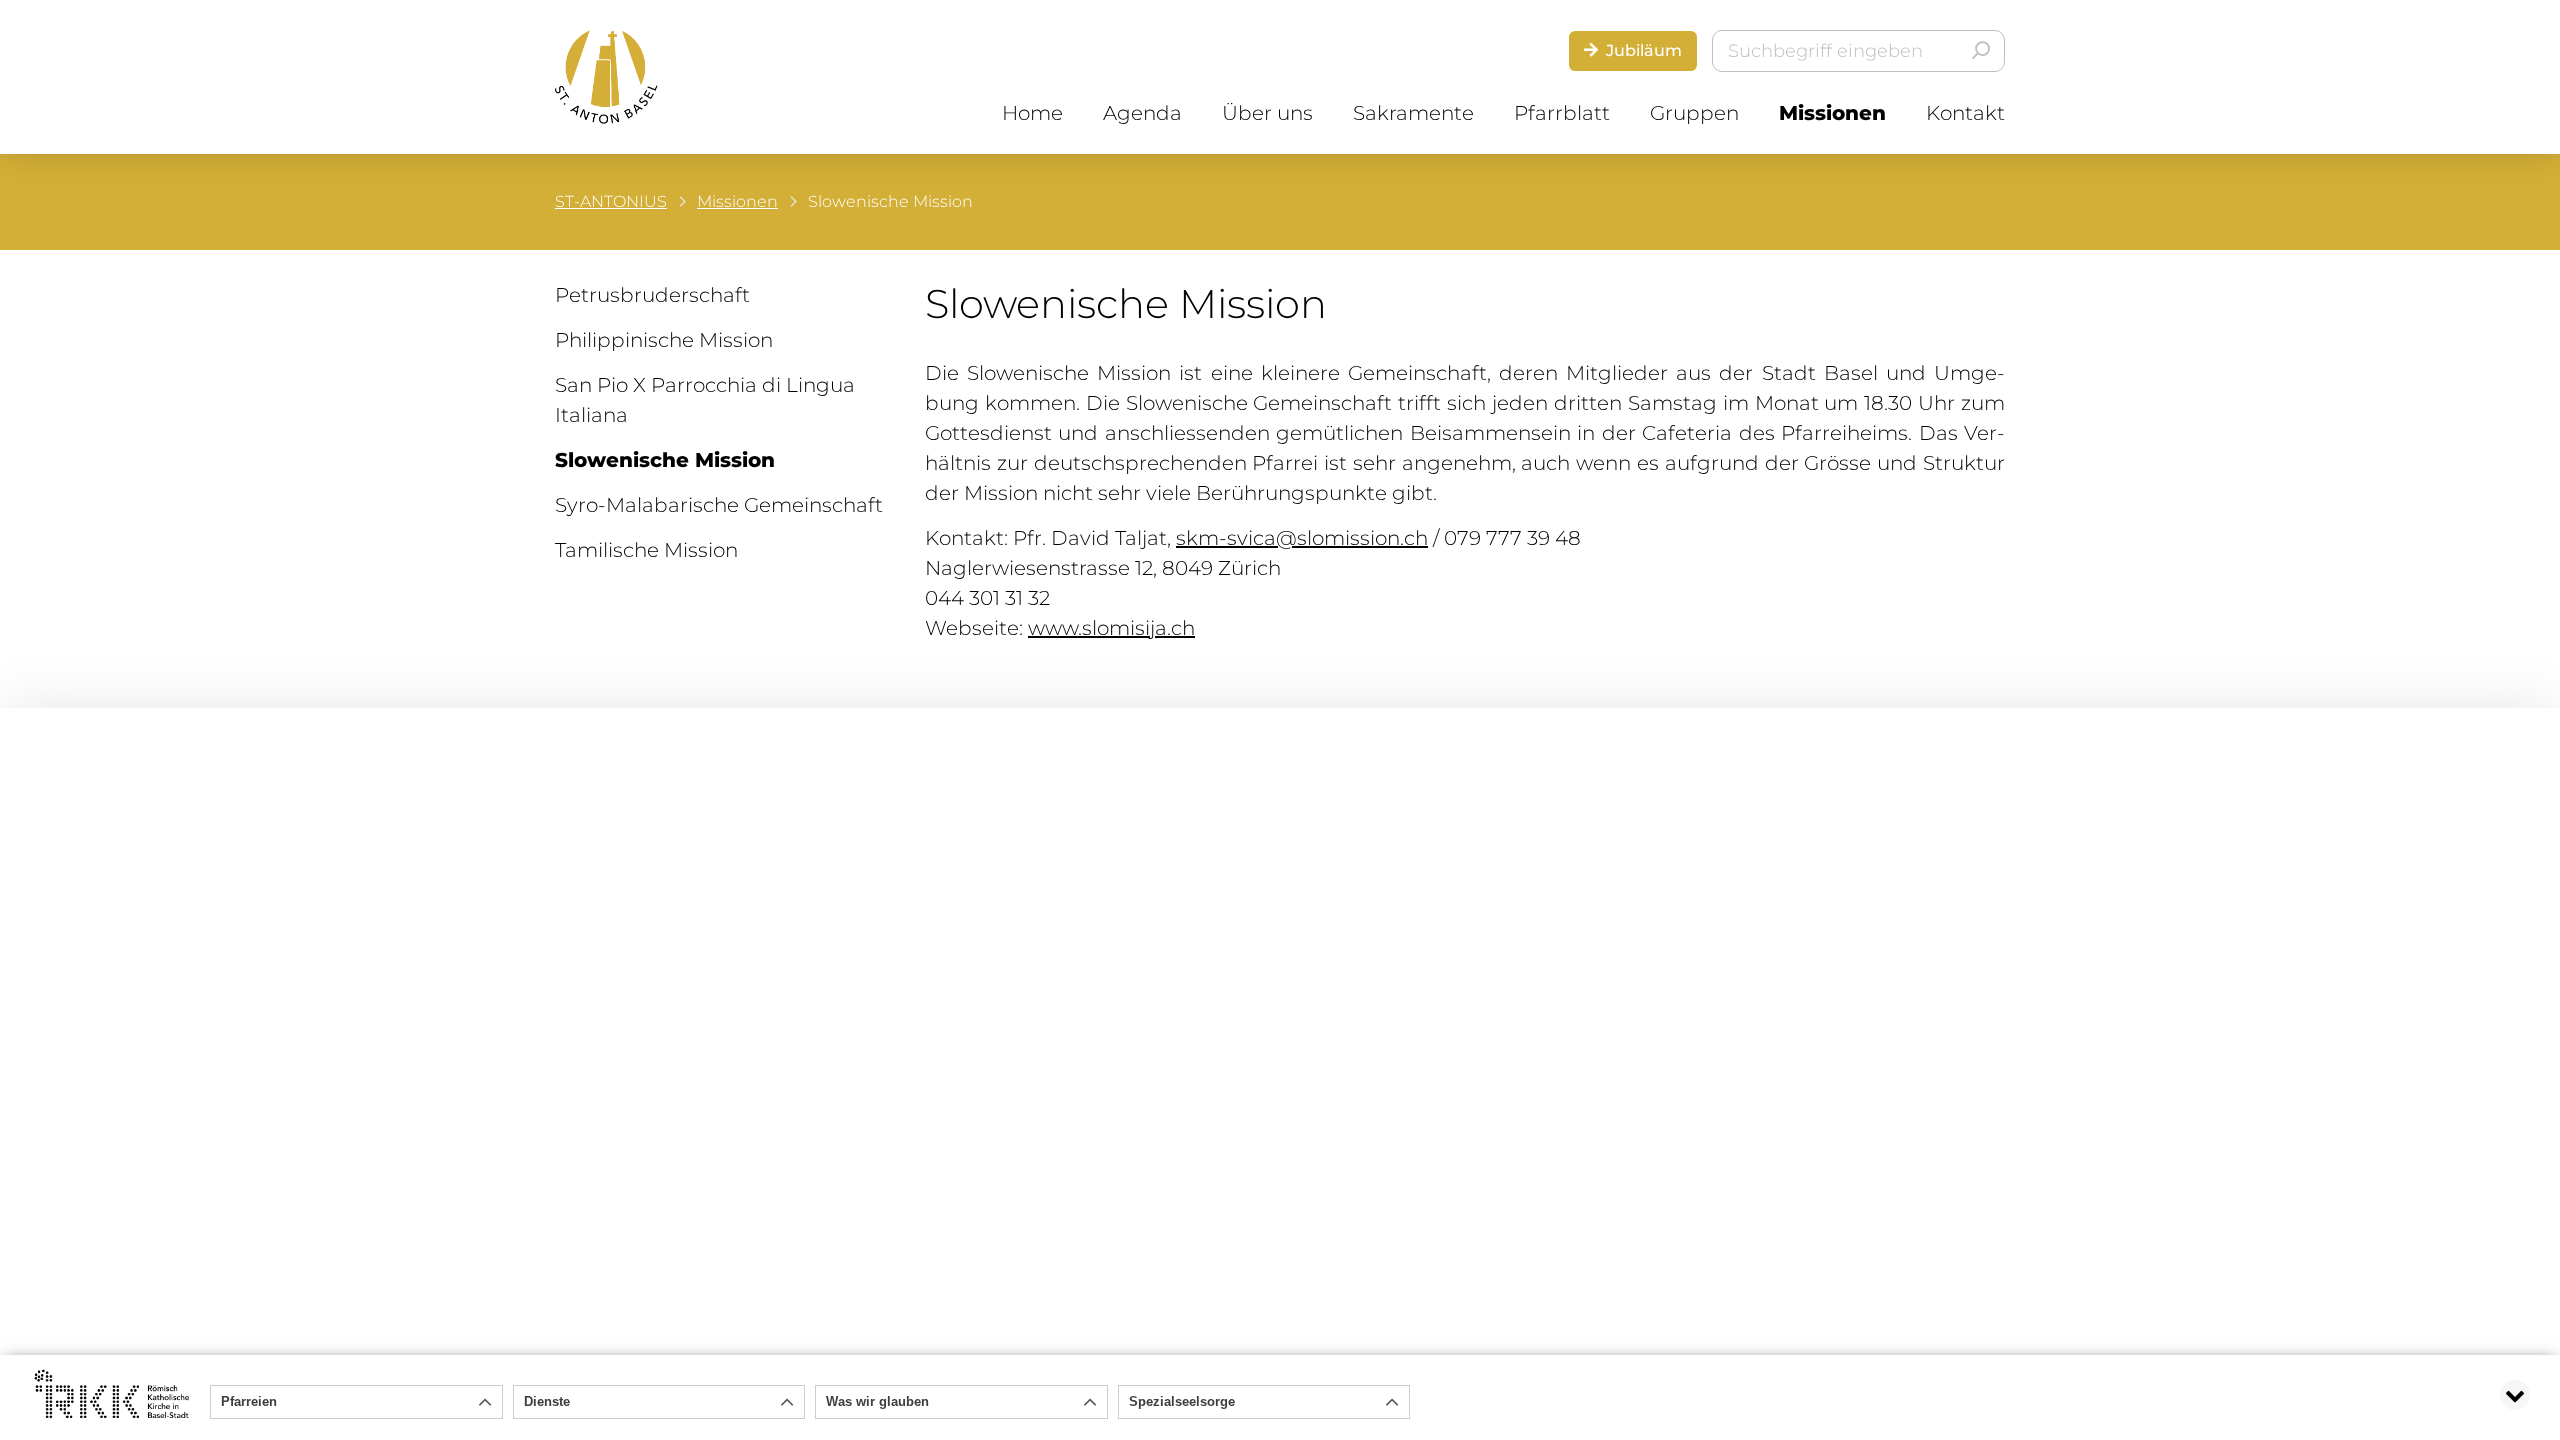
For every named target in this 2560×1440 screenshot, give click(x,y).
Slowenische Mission (665, 460)
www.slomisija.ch (1111, 628)
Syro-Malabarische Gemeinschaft (719, 505)
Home (1032, 113)
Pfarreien (249, 1401)
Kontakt (1965, 113)
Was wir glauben (877, 1401)
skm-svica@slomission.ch (1302, 538)
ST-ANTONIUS (611, 201)
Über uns (1267, 113)
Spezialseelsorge (1182, 1401)
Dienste (547, 1401)
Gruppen (1694, 113)
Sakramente (1413, 113)
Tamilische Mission (646, 550)
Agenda (1142, 113)
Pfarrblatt (1562, 113)
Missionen (1832, 113)
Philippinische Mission (664, 340)
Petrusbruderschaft (652, 295)
